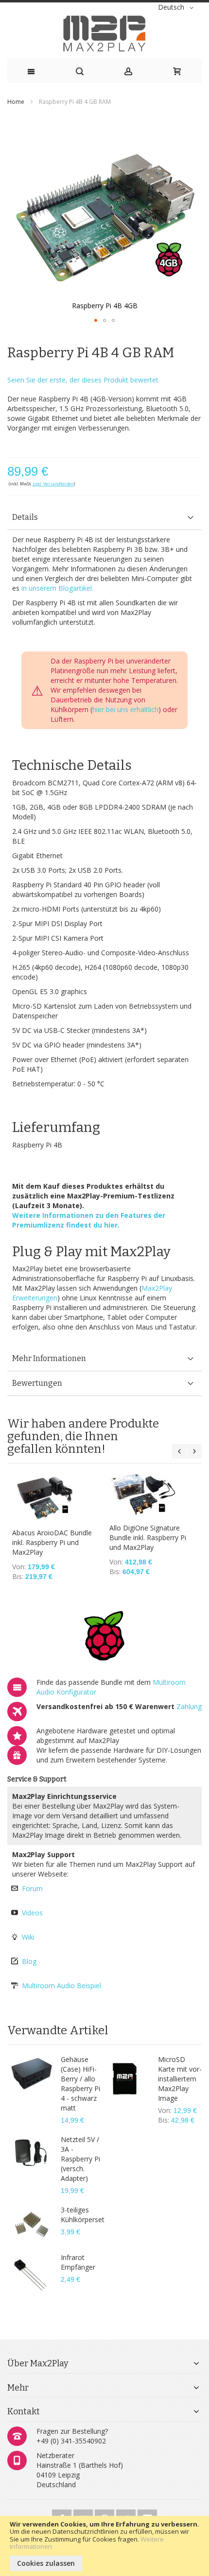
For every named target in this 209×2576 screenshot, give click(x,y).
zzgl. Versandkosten (53, 484)
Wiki (28, 1937)
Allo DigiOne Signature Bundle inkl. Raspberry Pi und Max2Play (148, 1537)
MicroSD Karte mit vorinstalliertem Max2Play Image (180, 2079)
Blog (29, 1961)
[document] (104, 2546)
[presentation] (104, 518)
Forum (32, 1888)
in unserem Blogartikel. (57, 588)
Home (16, 102)
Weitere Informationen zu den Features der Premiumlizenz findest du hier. (89, 1220)
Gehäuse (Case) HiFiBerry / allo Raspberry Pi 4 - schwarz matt (80, 2084)
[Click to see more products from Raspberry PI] (104, 1637)
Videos (32, 1913)
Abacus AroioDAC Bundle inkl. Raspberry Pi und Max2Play (52, 1542)
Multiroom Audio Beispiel (61, 1986)
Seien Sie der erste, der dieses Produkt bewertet (83, 380)
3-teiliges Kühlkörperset (83, 2215)
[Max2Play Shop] (104, 33)
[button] (177, 8)
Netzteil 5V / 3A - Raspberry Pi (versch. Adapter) (80, 2159)
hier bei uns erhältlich (125, 709)
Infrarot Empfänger (78, 2262)
